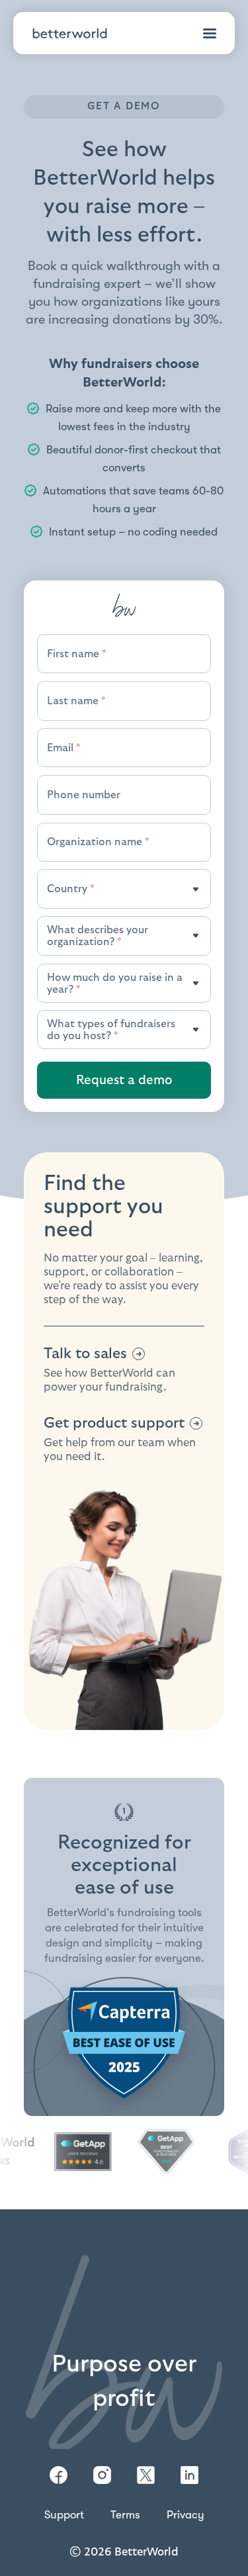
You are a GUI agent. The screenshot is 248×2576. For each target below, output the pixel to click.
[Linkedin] (189, 2475)
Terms (125, 2515)
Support (64, 2515)
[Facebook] (59, 2475)
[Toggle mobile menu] (210, 33)
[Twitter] (146, 2475)
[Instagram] (102, 2475)
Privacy (186, 2515)
